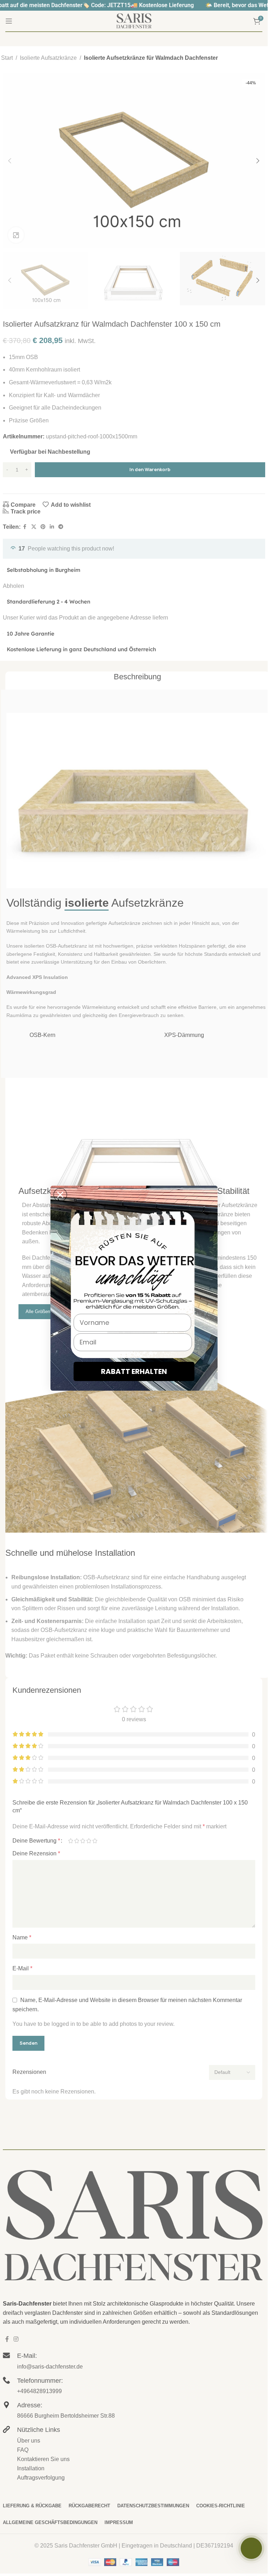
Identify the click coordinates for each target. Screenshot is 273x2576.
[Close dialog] (60, 1195)
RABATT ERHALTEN (134, 1371)
